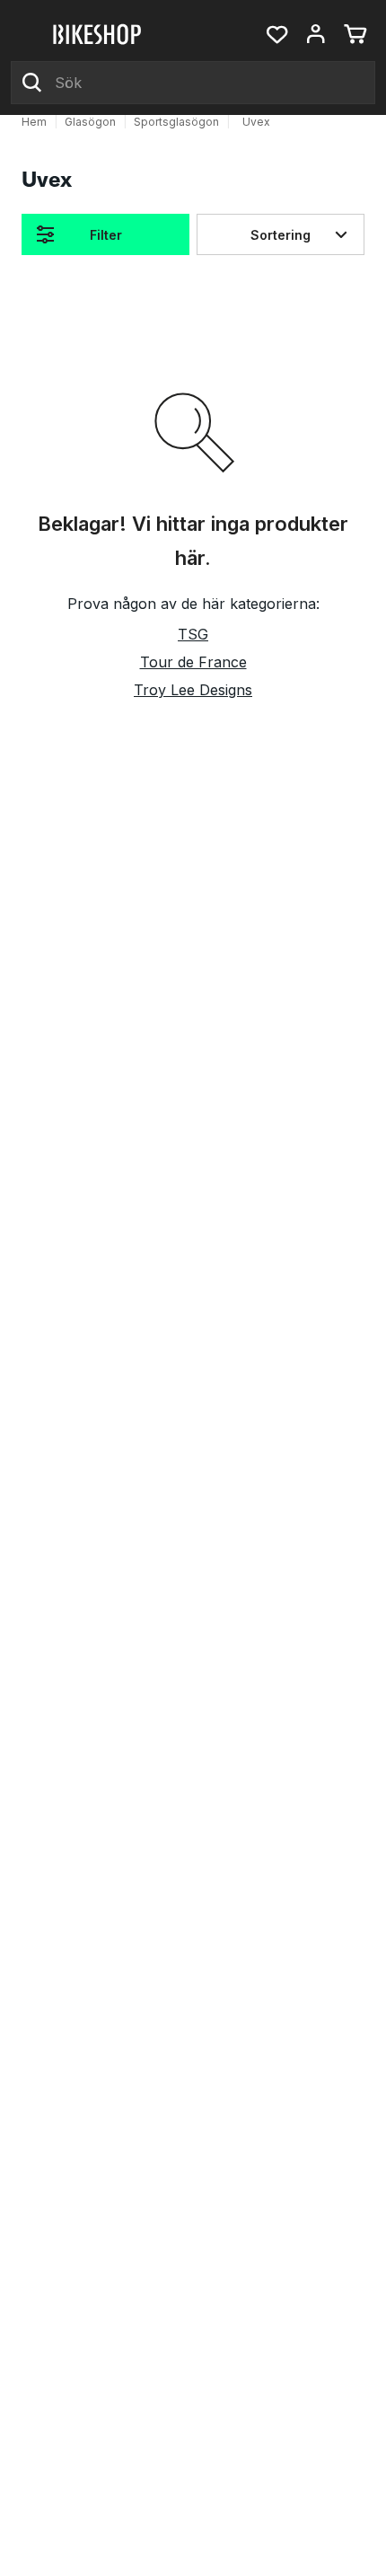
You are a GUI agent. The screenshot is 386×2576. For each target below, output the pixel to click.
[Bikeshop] (98, 34)
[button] (276, 34)
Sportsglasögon (176, 122)
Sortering (281, 235)
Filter (106, 235)
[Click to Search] (32, 83)
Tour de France (193, 662)
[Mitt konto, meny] (316, 34)
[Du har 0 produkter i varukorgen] (355, 34)
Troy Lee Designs (193, 690)
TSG (193, 634)
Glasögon (90, 122)
